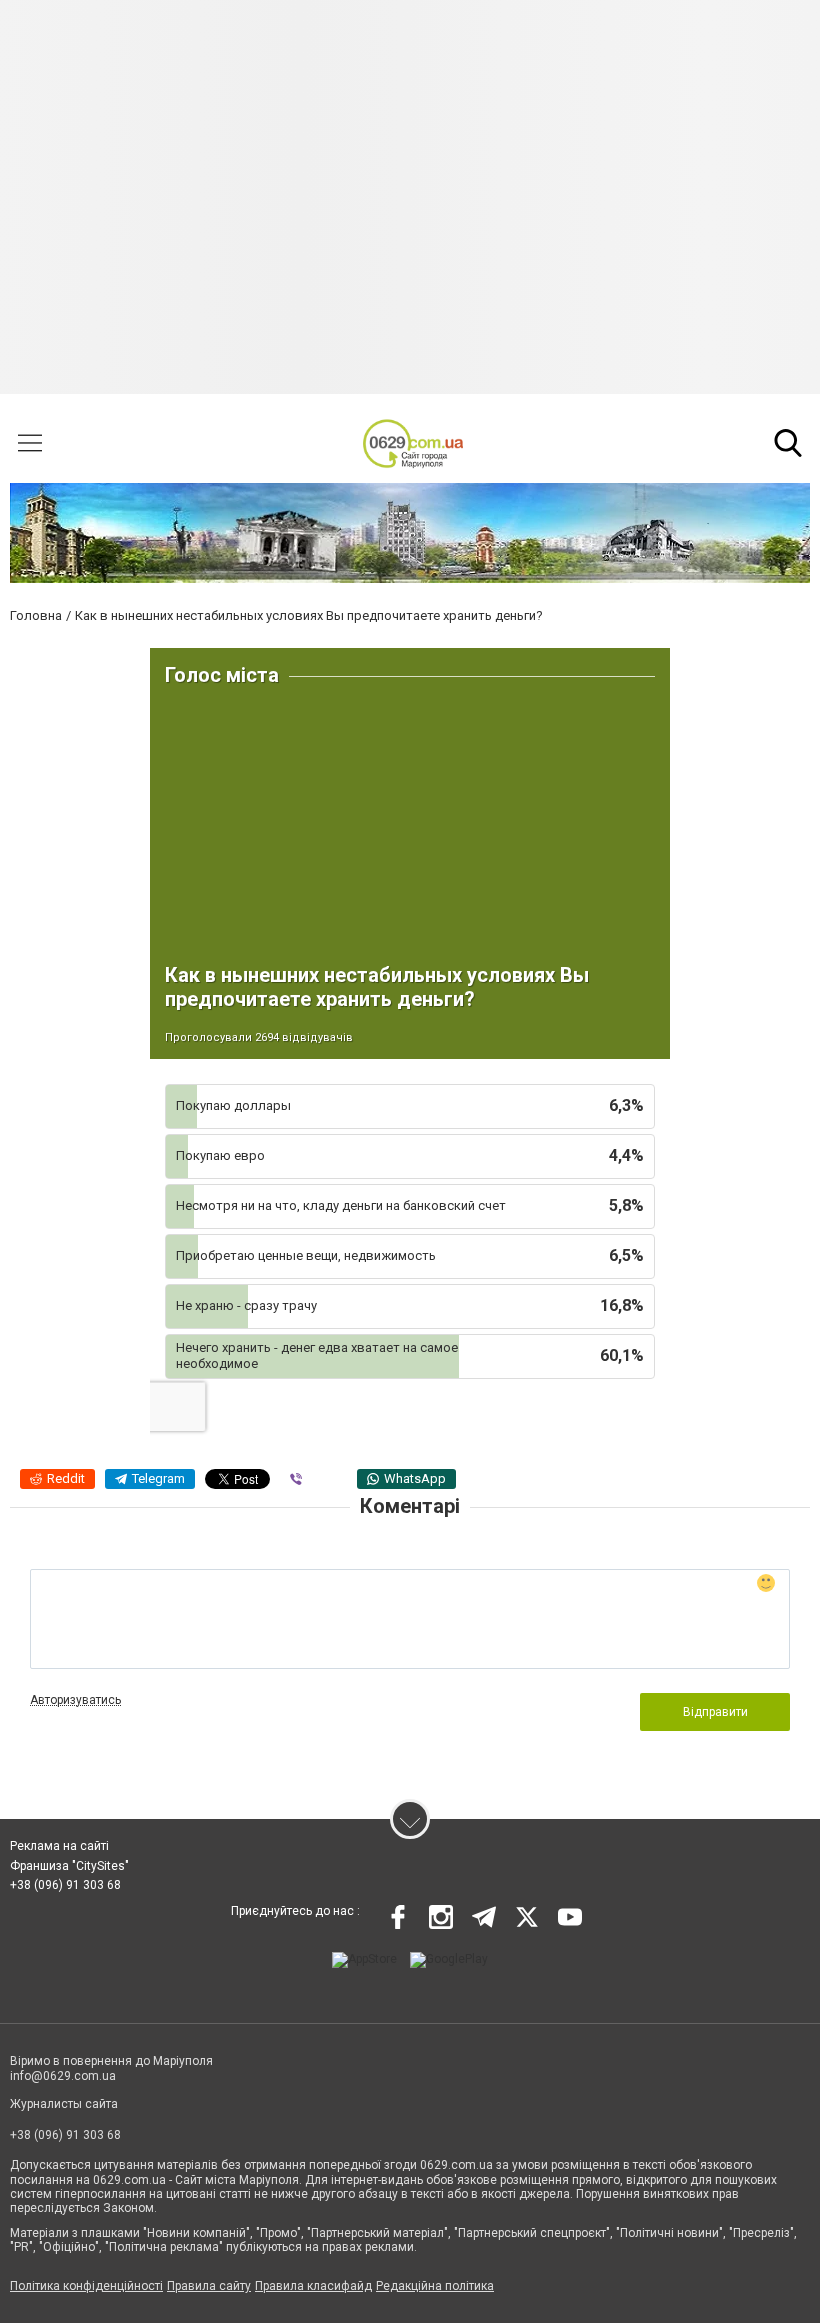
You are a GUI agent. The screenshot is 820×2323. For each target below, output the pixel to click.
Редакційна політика (435, 2286)
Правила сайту (209, 2286)
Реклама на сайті (59, 1846)
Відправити (715, 1712)
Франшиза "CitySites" (69, 1866)
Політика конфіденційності (86, 2286)
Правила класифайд (313, 2286)
